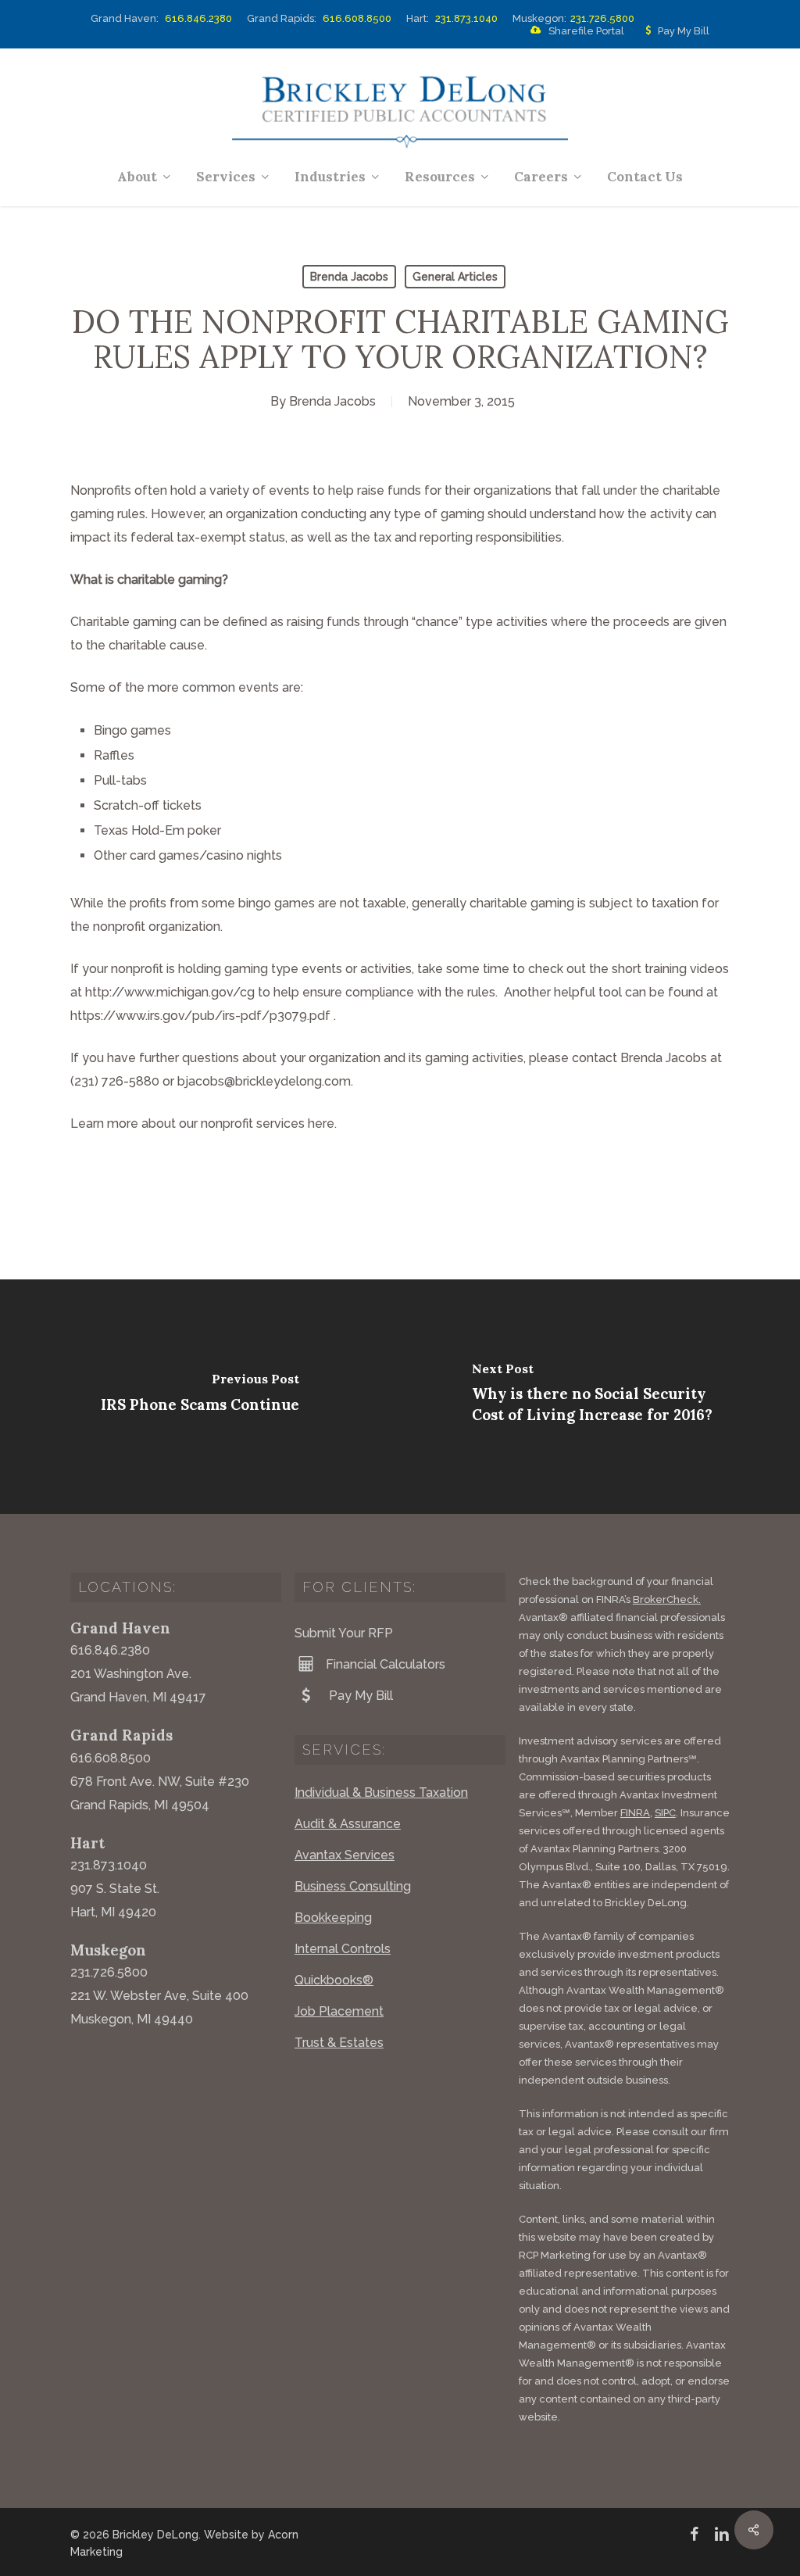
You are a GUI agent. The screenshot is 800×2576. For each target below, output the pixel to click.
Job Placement (339, 2011)
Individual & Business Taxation (381, 1792)
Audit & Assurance (348, 1824)
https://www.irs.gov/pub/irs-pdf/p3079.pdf (200, 1016)
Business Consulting (353, 1886)
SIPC (665, 1813)
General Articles (455, 277)
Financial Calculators (386, 1664)
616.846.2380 (198, 18)
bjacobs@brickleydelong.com (264, 1081)
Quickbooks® (334, 1980)
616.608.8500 (357, 18)
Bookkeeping (333, 1918)
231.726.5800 (602, 18)
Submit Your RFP (344, 1633)
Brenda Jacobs (349, 277)
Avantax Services (345, 1855)
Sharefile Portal (586, 31)
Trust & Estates (339, 2043)
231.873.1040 (466, 18)
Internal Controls (343, 1949)
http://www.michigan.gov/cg (170, 992)
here (321, 1123)
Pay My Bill (684, 31)
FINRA (635, 1813)
